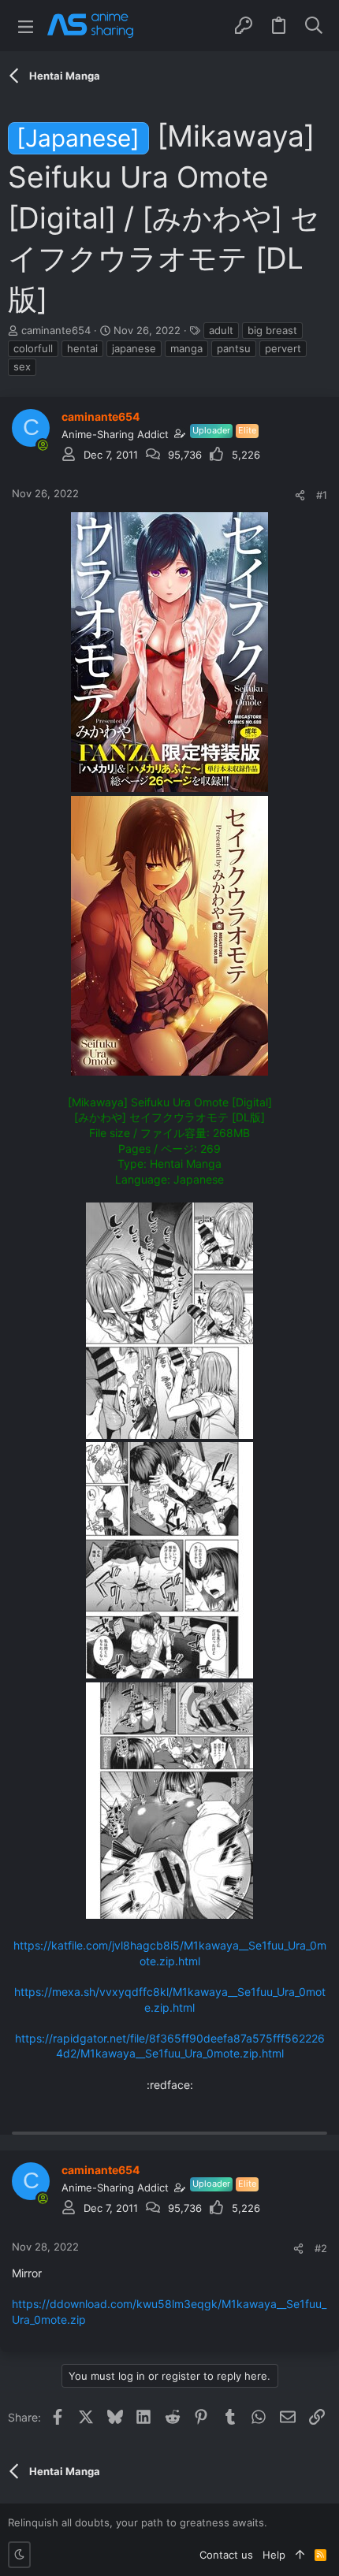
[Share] (300, 495)
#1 (322, 495)
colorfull (33, 348)
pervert (283, 348)
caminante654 (56, 330)
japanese (134, 348)
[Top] (300, 2555)
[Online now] (43, 445)
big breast (272, 330)
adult (221, 330)
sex (22, 366)
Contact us (226, 2555)
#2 (321, 2248)
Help (274, 2555)
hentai (82, 348)
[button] (26, 26)
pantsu (234, 348)
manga (186, 348)
